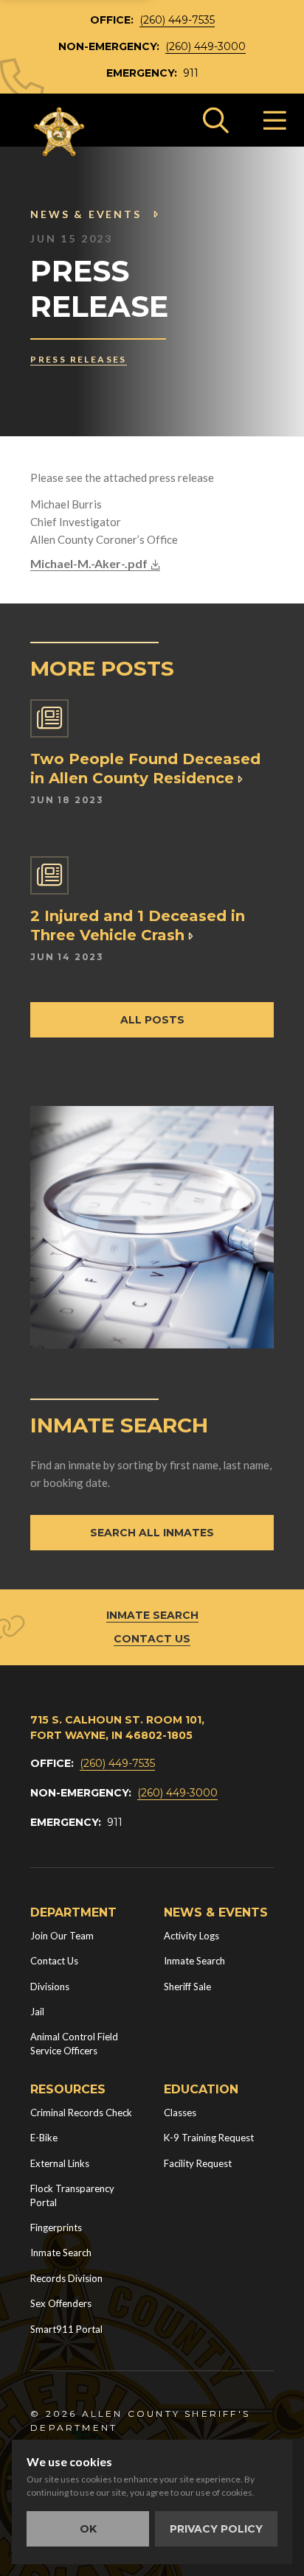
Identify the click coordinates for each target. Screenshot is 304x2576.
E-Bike (44, 2138)
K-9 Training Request (209, 2138)
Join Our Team (62, 1936)
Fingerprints (56, 2227)
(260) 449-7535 (177, 20)
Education (201, 2089)
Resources (68, 2089)
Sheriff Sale (187, 1987)
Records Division (66, 2278)
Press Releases (79, 359)
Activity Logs (191, 1936)
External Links (60, 2163)
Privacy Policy (216, 2529)
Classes (180, 2113)
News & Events (86, 214)
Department (73, 1912)
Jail (37, 2012)
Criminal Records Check (81, 2113)
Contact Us (152, 1639)
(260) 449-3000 (205, 46)
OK (88, 2529)
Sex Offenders (61, 2303)
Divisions (50, 1987)
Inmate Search (152, 1615)
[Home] (60, 132)
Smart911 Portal (66, 2329)
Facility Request (198, 2163)
